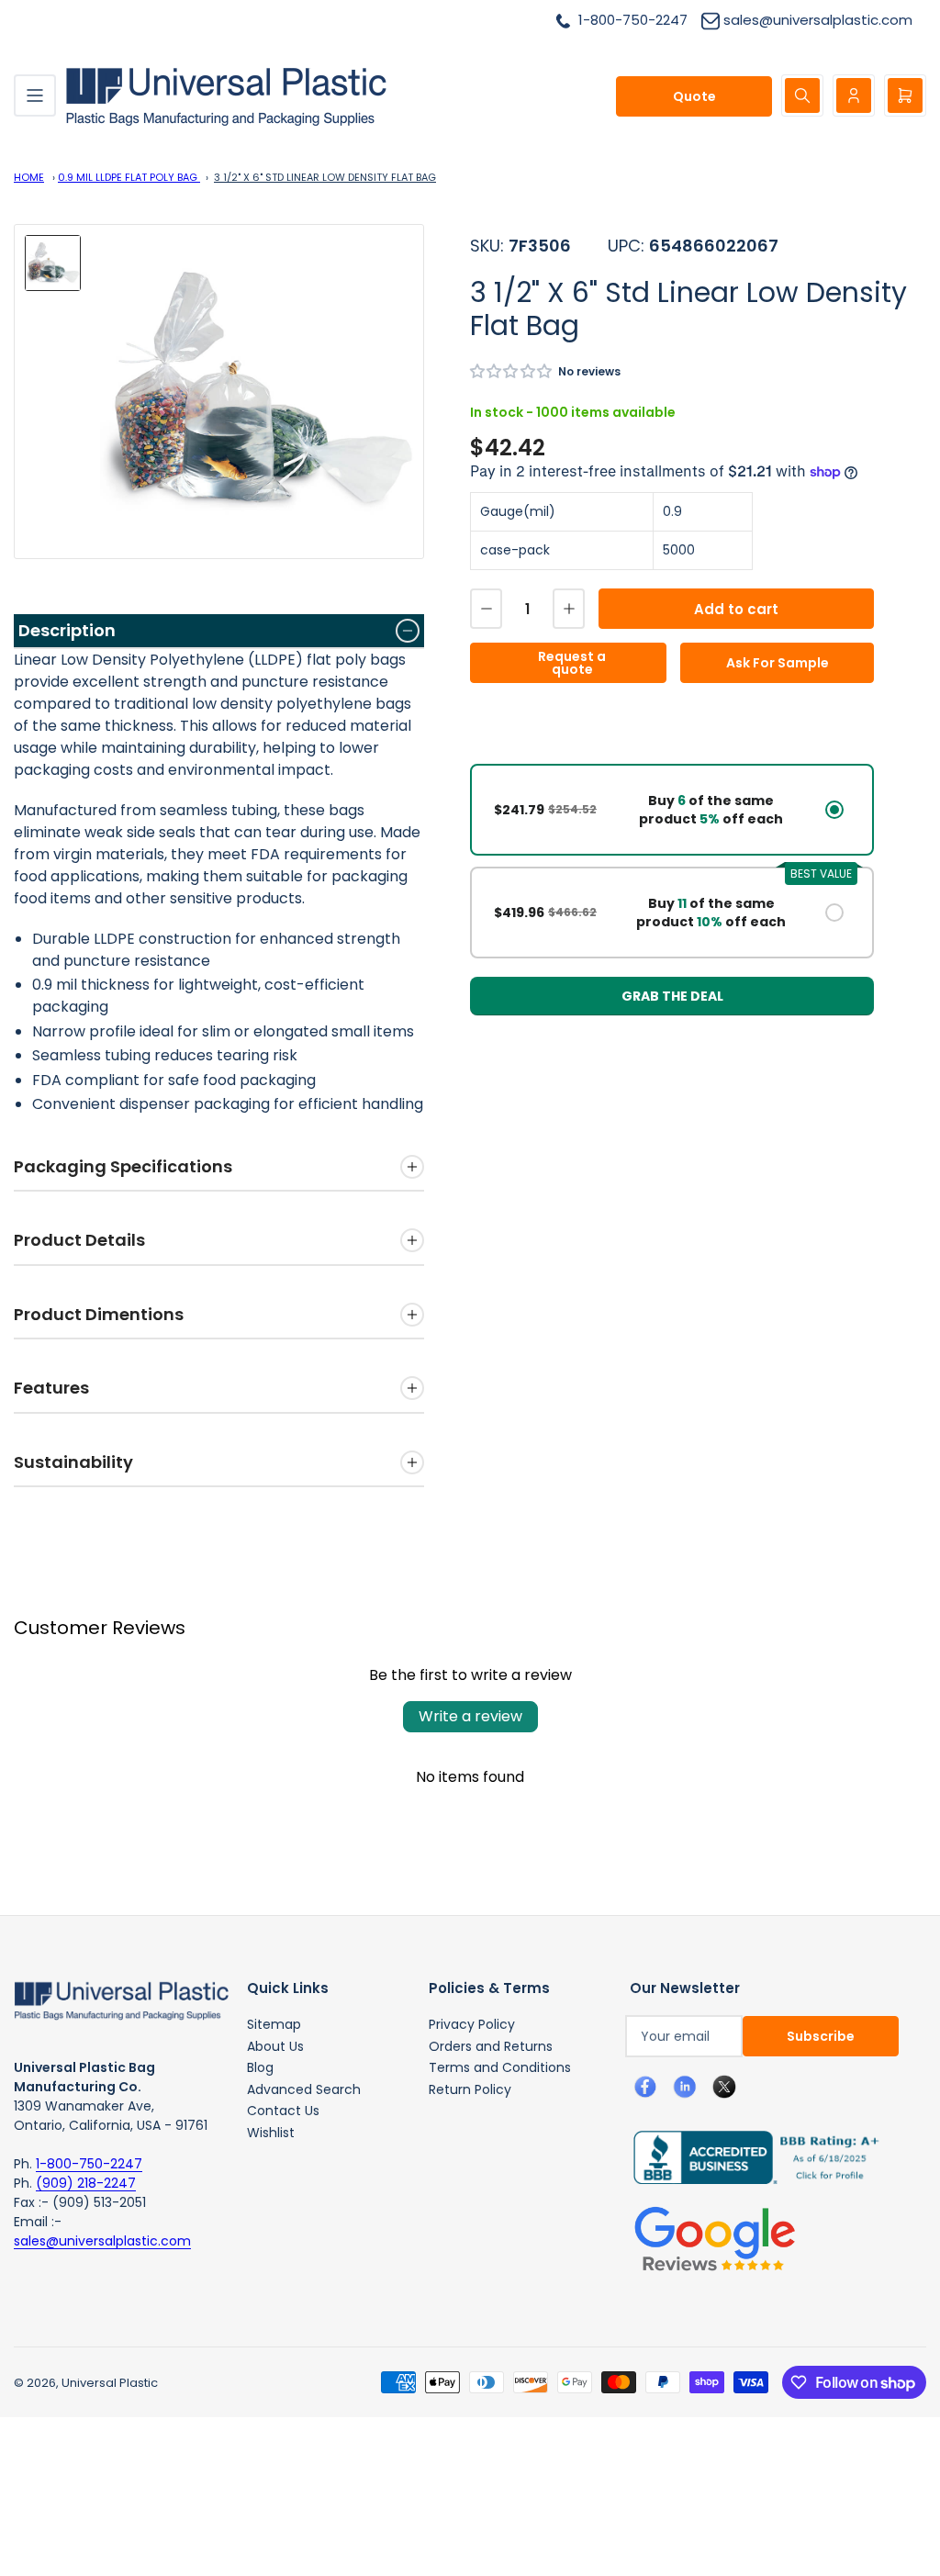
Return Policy (470, 2089)
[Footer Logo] (121, 1999)
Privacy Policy (472, 2024)
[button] (512, 371)
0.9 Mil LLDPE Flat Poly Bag (129, 177)
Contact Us (283, 2111)
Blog (260, 2067)
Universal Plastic (110, 2383)
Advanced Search (304, 2089)
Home (29, 177)
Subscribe (821, 2036)
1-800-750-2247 (89, 2164)
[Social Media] (749, 2156)
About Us (275, 2046)
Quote (694, 96)
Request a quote (572, 663)
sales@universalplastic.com (102, 2241)
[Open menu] (35, 95)
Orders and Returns (491, 2046)
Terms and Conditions (500, 2067)
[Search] (802, 95)
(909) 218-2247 (86, 2183)
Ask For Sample (778, 663)
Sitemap (274, 2024)
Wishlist (271, 2133)
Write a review (470, 1716)
